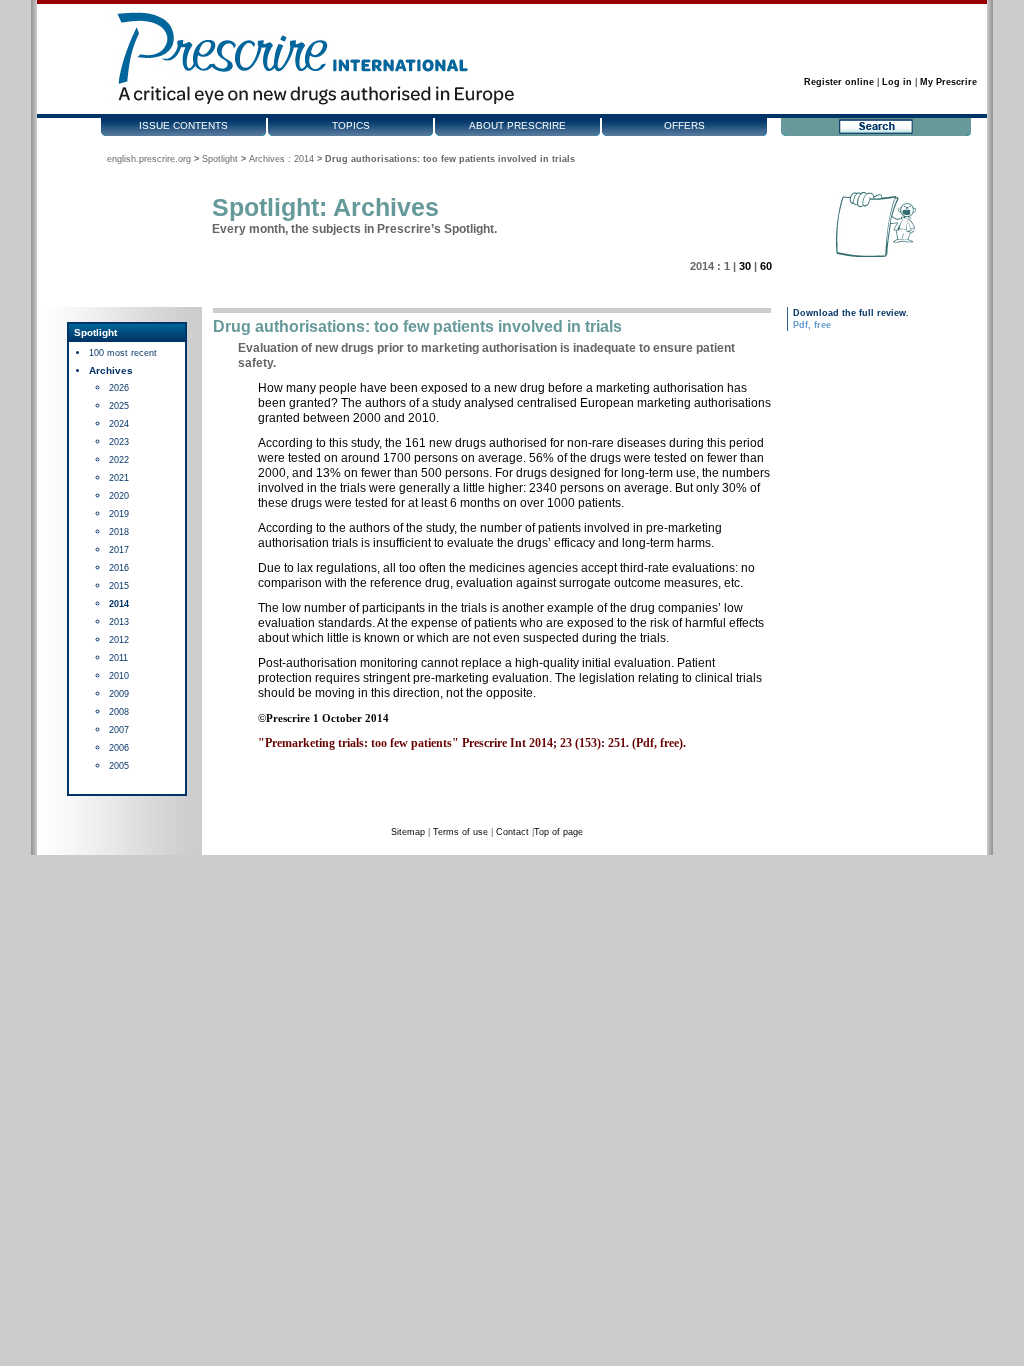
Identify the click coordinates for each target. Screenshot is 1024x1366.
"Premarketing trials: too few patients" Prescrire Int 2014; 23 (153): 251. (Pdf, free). (472, 743)
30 (745, 266)
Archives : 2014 (281, 159)
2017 (119, 550)
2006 (119, 748)
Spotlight (220, 159)
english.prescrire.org (149, 159)
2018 (119, 532)
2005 (119, 766)
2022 (119, 460)
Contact (512, 832)
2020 (119, 496)
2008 (119, 712)
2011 (118, 658)
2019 (119, 514)
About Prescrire (517, 125)
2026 (119, 388)
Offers (684, 125)
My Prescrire (948, 82)
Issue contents (183, 125)
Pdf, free (812, 325)
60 (766, 266)
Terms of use (460, 832)
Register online (839, 82)
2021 (119, 478)
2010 (119, 676)
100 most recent (123, 353)
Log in (897, 82)
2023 (119, 442)
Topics (351, 125)
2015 (119, 586)
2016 (119, 568)
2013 (119, 622)
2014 (119, 604)
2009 (119, 694)
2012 (119, 640)
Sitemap (408, 832)
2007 (119, 730)
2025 (119, 406)
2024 (119, 424)
